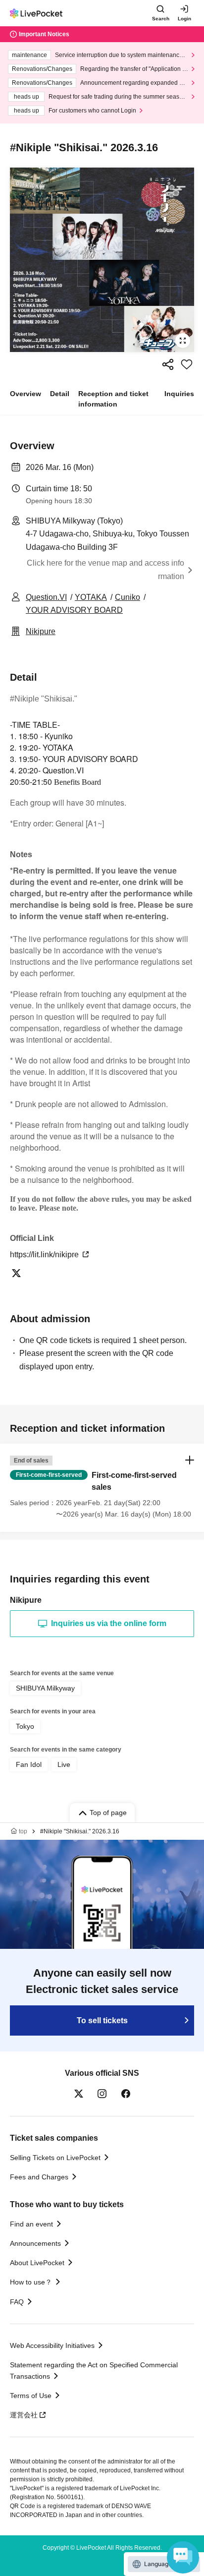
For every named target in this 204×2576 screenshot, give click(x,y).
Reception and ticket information (113, 399)
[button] (102, 1488)
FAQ (17, 2302)
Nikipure (41, 631)
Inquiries (179, 394)
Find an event (31, 2224)
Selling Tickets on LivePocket (55, 2158)
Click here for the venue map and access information (105, 569)
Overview (25, 394)
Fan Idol (29, 1764)
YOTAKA (91, 597)
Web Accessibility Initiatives (52, 2345)
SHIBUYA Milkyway (45, 1688)
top (23, 1831)
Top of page (108, 1813)
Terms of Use (31, 2396)
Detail (60, 394)
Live (64, 1764)
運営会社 (24, 2415)
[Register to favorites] (187, 364)
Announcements (35, 2243)
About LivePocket (37, 2263)
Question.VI (46, 597)
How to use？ (31, 2282)
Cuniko (127, 597)
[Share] (168, 364)
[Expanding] (102, 260)
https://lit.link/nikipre (45, 1255)
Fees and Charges (39, 2177)
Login (184, 19)
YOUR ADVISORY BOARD (74, 610)
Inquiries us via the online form (109, 1623)
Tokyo (25, 1726)
